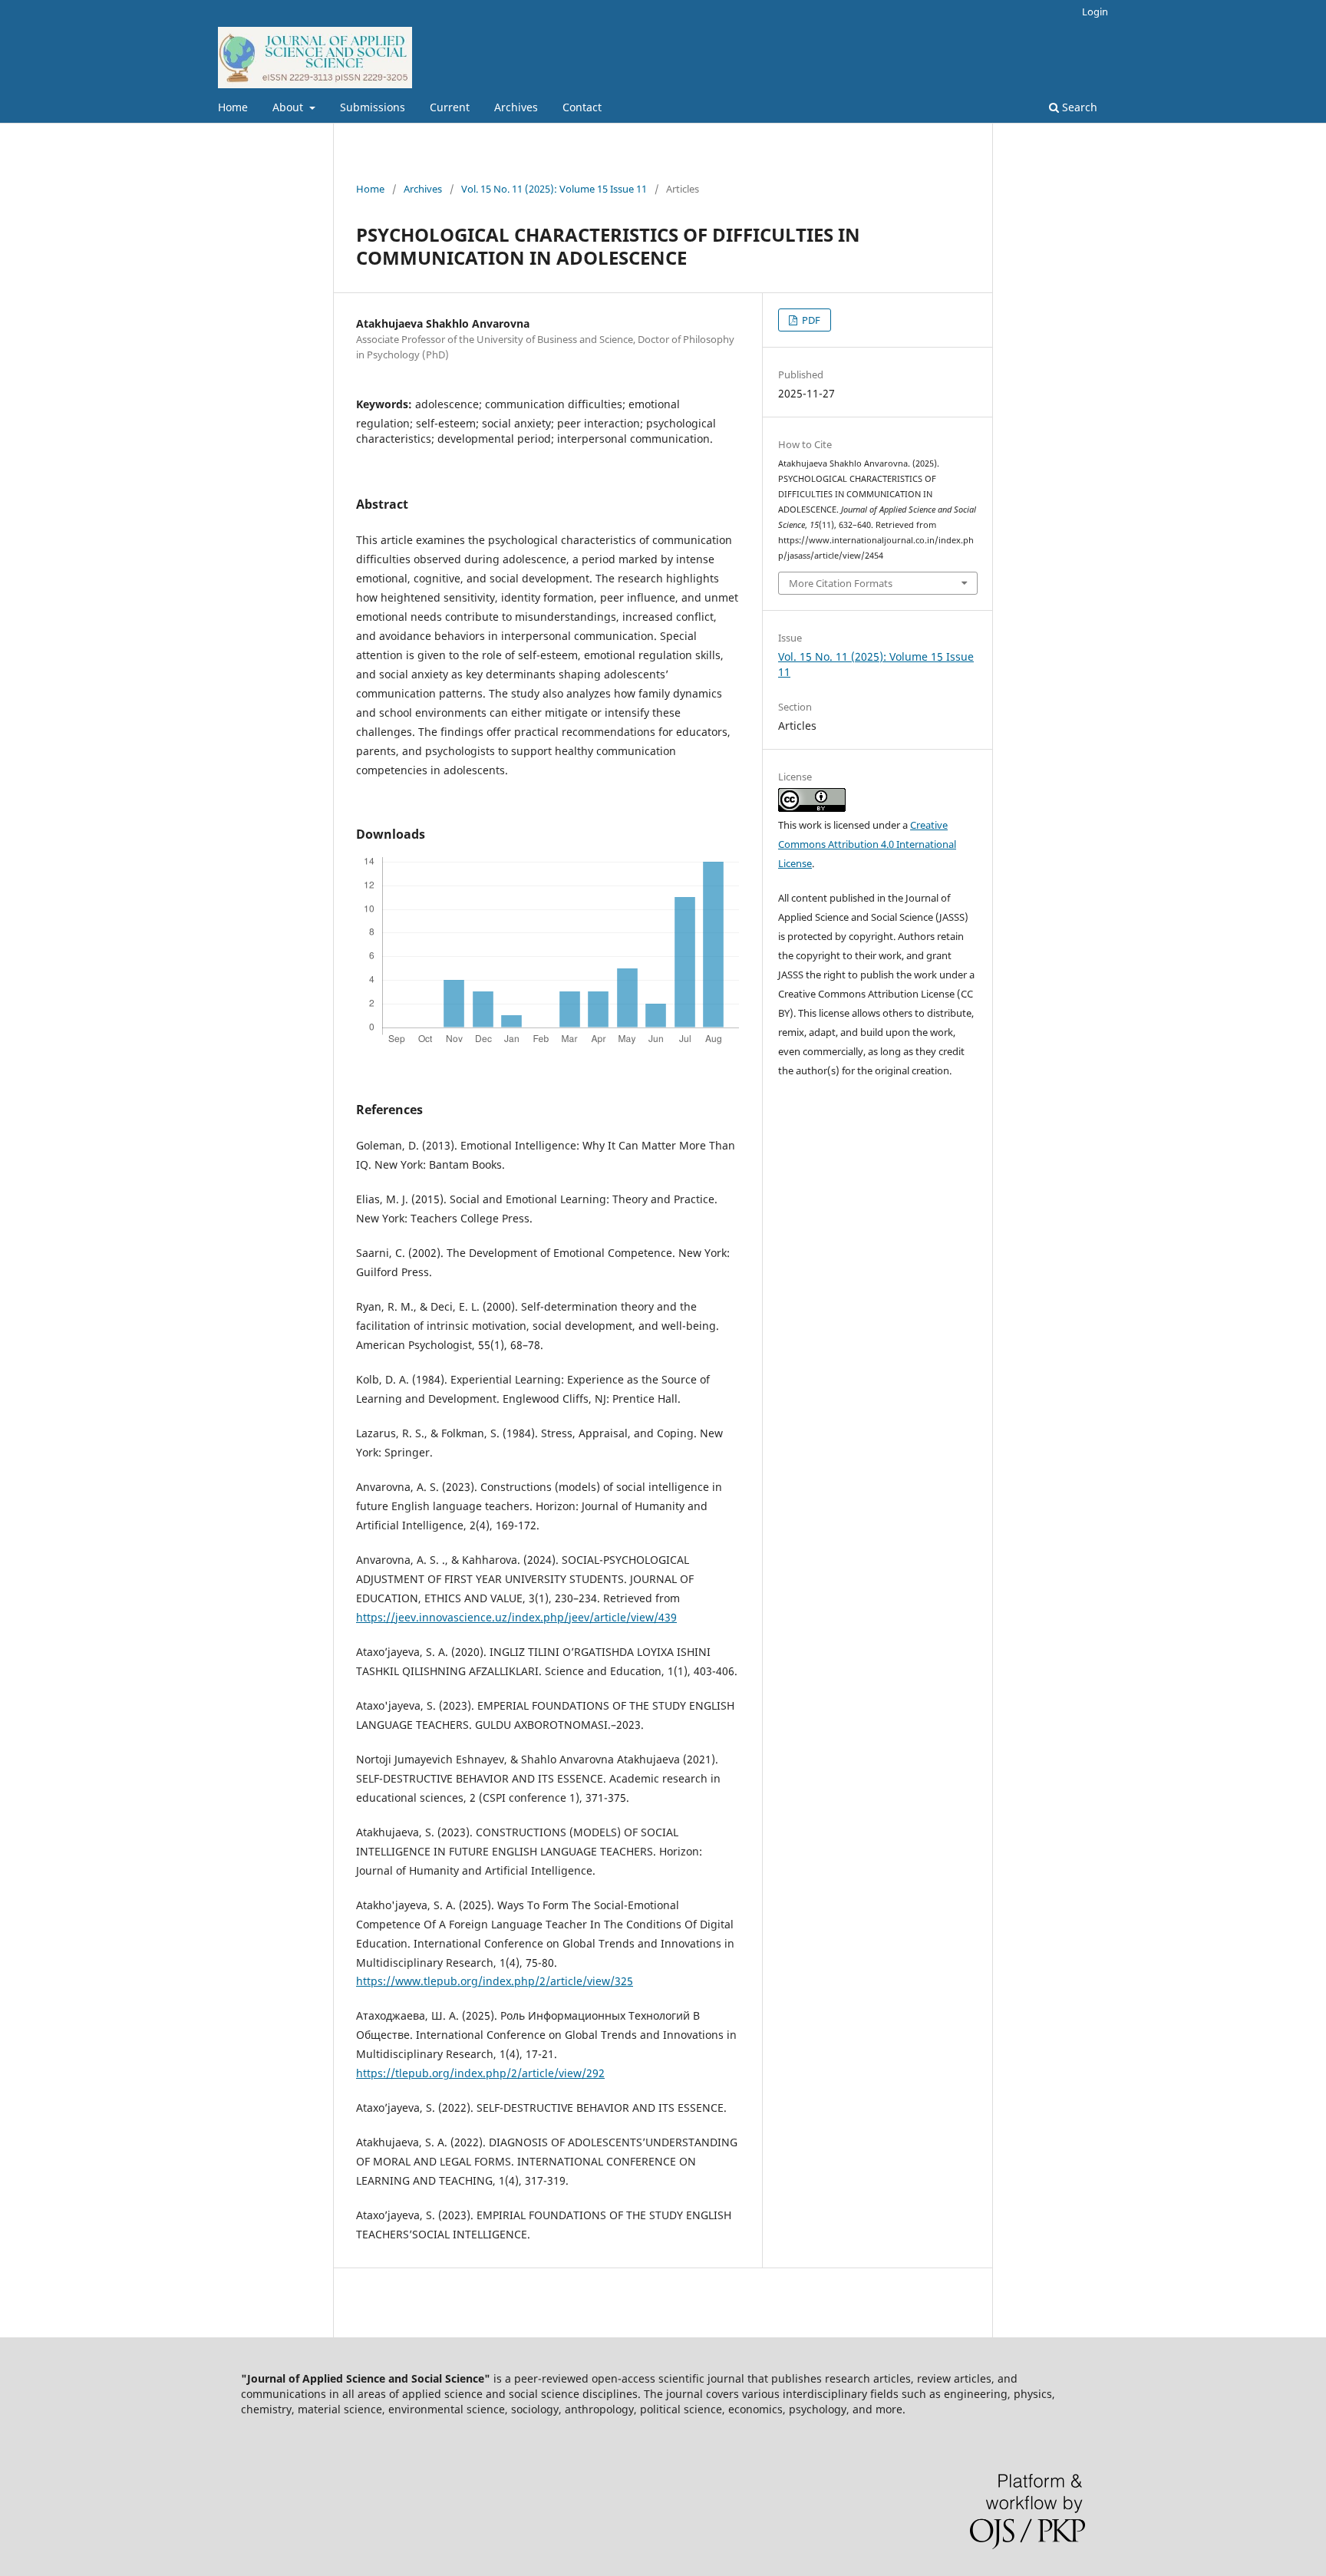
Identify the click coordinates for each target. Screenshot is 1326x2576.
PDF (810, 320)
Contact (582, 107)
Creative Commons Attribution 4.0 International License (867, 844)
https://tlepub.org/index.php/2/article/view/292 (480, 2073)
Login (1095, 12)
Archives (516, 107)
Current (450, 107)
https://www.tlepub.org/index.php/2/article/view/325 (495, 1981)
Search (1078, 107)
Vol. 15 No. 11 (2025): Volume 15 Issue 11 (554, 189)
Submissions (373, 107)
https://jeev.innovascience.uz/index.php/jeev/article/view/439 (516, 1617)
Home (233, 107)
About (289, 107)
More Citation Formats (841, 583)
